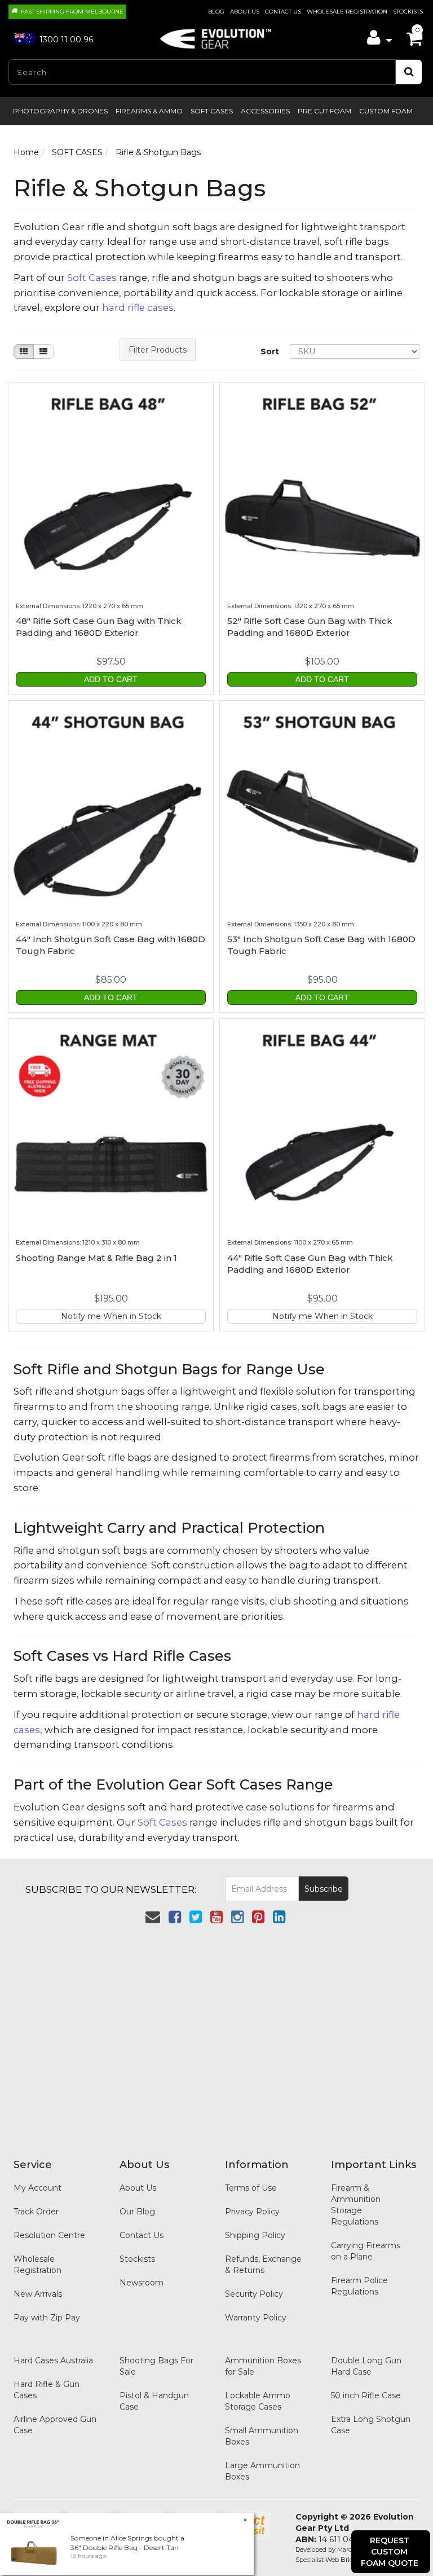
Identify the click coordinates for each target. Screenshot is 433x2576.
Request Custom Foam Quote (390, 2552)
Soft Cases (92, 278)
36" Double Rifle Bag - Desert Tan (125, 2548)
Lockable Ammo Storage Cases (258, 2401)
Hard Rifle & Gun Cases (47, 2390)
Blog (216, 12)
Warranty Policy (256, 2318)
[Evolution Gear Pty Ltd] (216, 36)
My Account (37, 2188)
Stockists (408, 12)
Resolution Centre (49, 2235)
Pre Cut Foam (324, 111)
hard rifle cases (138, 307)
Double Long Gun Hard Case (366, 2366)
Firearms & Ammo (149, 111)
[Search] (409, 72)
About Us (245, 12)
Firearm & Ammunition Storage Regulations (356, 2205)
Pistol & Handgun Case (154, 2401)
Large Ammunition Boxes (262, 2471)
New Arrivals (38, 2294)
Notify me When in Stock (111, 1316)
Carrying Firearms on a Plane (366, 2251)
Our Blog (137, 2212)
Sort (270, 351)
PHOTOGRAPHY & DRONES (60, 111)
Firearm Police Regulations (359, 2286)
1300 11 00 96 (65, 39)
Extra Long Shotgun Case (371, 2425)
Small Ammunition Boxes (262, 2436)
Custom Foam (386, 111)
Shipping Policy (255, 2235)
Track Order (36, 2212)
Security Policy (254, 2294)
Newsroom (142, 2283)
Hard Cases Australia (53, 2360)
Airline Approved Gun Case (55, 2425)
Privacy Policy (252, 2212)
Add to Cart (111, 679)
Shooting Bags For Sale (156, 2366)
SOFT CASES (212, 111)
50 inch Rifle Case (366, 2395)
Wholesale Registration (347, 12)
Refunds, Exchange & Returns (263, 2265)
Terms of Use (251, 2188)
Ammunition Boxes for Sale (263, 2366)
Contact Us (283, 12)
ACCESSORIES (265, 111)
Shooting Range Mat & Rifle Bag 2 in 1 (96, 1258)
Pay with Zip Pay (47, 2318)
